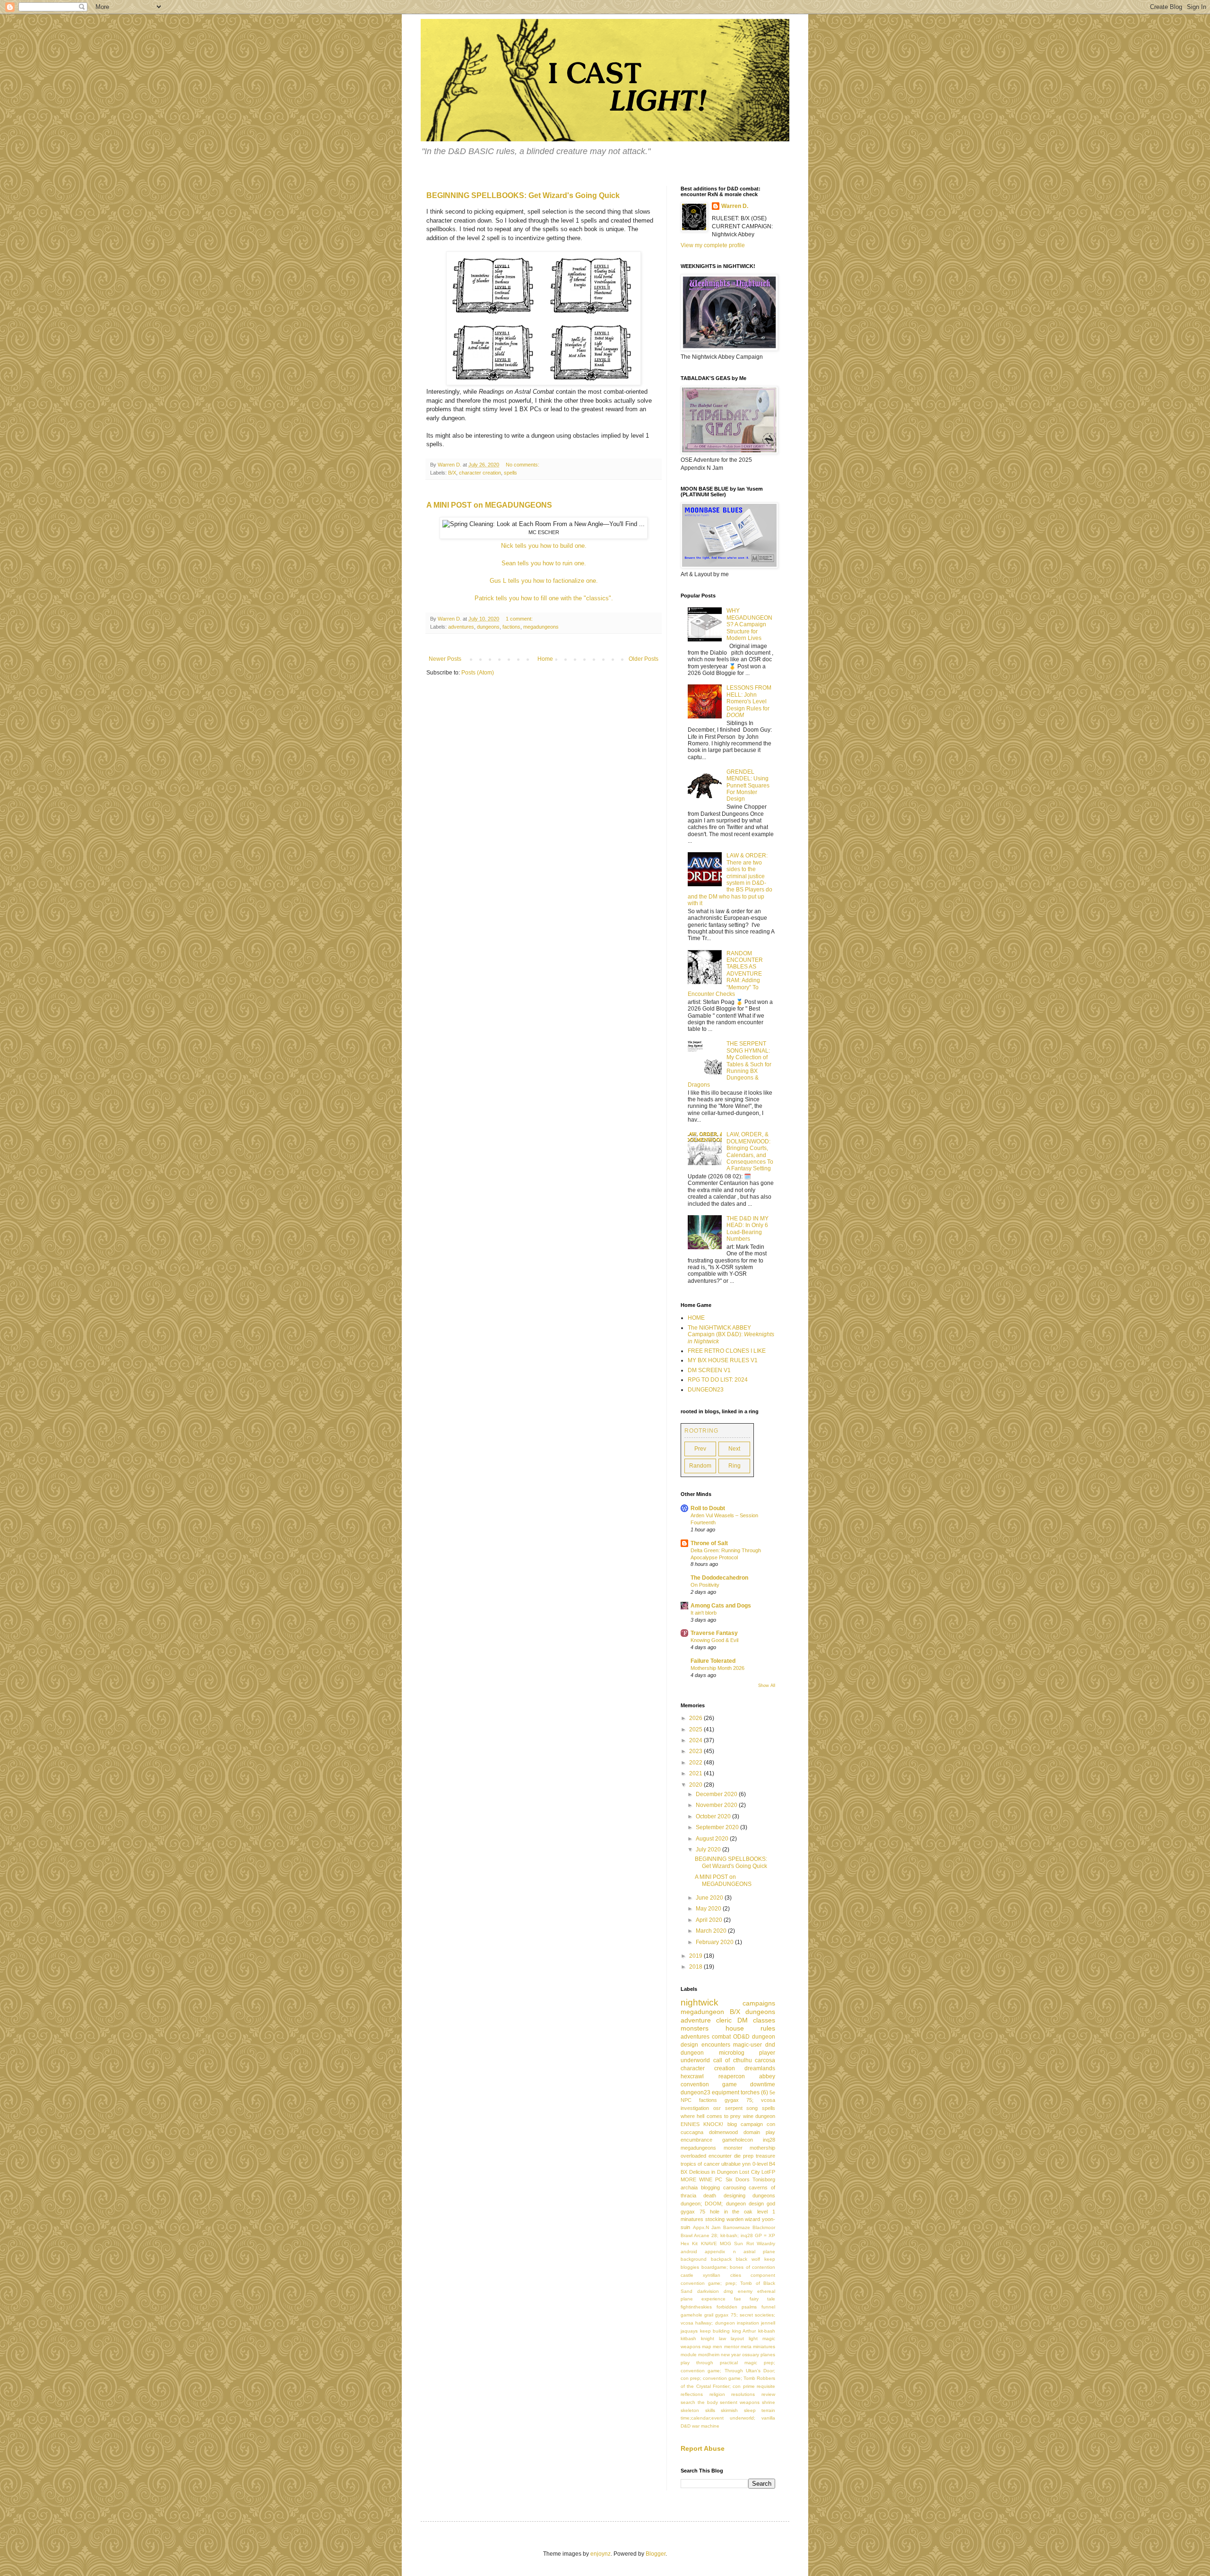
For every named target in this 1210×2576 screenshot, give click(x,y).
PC (719, 2179)
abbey (767, 2076)
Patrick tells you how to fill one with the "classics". (544, 598)
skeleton (690, 2410)
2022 (696, 1763)
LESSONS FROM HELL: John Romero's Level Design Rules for (749, 701)
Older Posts (644, 659)
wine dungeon (759, 2116)
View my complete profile (713, 245)
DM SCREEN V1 (709, 1370)
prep (748, 2156)
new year (731, 2355)
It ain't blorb (704, 1613)
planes (768, 2355)
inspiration (748, 2323)
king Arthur (744, 2331)
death (710, 2196)
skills (710, 2410)
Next (734, 1449)
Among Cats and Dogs (721, 1606)
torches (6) (754, 2092)
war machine (706, 2426)
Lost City (750, 2172)
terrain (768, 2410)
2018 (696, 1967)
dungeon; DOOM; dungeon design (722, 2204)
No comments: (523, 465)
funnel (768, 2307)
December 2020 (717, 1794)
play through (697, 2363)
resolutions (743, 2394)
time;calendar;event (702, 2418)
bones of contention (752, 2267)
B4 (772, 2164)
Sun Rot (744, 2243)
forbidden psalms (737, 2307)
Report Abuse (703, 2448)
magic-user (748, 2045)
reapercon (732, 2076)
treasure (765, 2156)
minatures (692, 2219)
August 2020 (713, 1839)
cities (736, 2275)
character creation (480, 473)
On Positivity (705, 1585)
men (717, 2347)
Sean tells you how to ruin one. (544, 563)
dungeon (692, 2053)
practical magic (739, 2363)
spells (510, 473)
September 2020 (718, 1827)
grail (709, 2315)
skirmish (729, 2410)
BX (684, 2172)
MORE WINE (696, 2179)
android (689, 2252)
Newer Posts (445, 659)
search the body (699, 2402)
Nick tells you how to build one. (544, 546)
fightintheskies (696, 2307)
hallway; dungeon (715, 2323)
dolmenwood (723, 2132)
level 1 (766, 2212)
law (722, 2338)
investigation (695, 2108)
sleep (750, 2410)
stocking (715, 2219)
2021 (696, 1773)
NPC (686, 2100)
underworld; (743, 2418)
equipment (726, 2092)
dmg (728, 2291)
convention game (709, 2084)
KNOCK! (713, 2124)
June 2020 (710, 1898)
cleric (724, 2020)
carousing (735, 2187)
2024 (696, 1740)
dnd (770, 2045)
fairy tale (762, 2299)
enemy (745, 2291)
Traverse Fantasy (714, 1633)
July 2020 (709, 1850)
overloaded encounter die (711, 2156)
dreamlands (760, 2068)
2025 (696, 1729)
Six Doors (738, 2179)
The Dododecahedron (719, 1578)
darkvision (708, 2291)
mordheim (709, 2355)
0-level (760, 2164)
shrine (769, 2402)
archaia (689, 2187)
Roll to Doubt (708, 1508)
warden (735, 2219)
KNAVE (709, 2243)
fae (738, 2299)
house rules (751, 2028)
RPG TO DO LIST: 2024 (718, 1380)
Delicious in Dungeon (713, 2172)
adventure (696, 2020)
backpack (721, 2259)
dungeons (488, 627)
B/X (452, 473)
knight (708, 2338)
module (689, 2355)
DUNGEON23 (706, 1390)
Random (700, 1466)
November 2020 (717, 1805)
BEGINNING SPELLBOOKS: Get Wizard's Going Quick (523, 195)
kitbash (688, 2338)
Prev (700, 1449)
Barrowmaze (737, 2227)
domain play (759, 2132)
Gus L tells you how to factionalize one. (544, 581)
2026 (696, 1718)
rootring (701, 1431)
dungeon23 (696, 2092)
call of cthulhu (733, 2060)
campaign (752, 2124)
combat (721, 2037)
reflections (692, 2394)
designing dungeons (749, 2196)
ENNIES (690, 2124)
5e (772, 2092)
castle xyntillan (700, 2275)
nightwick (700, 2002)
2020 (696, 1785)
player (767, 2053)
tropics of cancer (700, 2164)
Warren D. (735, 206)
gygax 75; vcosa (750, 2100)
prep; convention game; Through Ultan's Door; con (728, 2371)
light (753, 2338)
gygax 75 (693, 2212)
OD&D (741, 2037)
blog (732, 2124)
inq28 (769, 2140)
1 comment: (520, 619)
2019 (696, 1956)
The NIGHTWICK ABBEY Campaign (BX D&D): (731, 1335)
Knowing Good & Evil (714, 1640)
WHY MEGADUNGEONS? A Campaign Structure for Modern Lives (749, 624)
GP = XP (765, 2235)
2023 (696, 1751)
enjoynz (601, 2554)
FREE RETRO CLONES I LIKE (727, 1351)
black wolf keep (756, 2259)
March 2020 (712, 1931)
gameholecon (738, 2140)
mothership (762, 2148)
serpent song (742, 2108)
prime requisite (759, 2386)
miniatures (764, 2347)
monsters (695, 2028)
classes (764, 2020)
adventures (461, 627)
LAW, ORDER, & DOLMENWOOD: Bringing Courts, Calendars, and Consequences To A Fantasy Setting (750, 1151)
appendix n (720, 2252)
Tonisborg (764, 2179)
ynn (746, 2164)
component (763, 2275)
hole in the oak (731, 2212)
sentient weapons (740, 2402)
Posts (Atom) (478, 673)
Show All (767, 1686)
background (694, 2259)
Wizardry (766, 2243)
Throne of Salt (709, 1543)
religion (717, 2394)
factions (511, 627)
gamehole (691, 2315)
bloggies (690, 2267)
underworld (695, 2060)
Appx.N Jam (707, 2227)
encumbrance (696, 2140)
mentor (732, 2347)
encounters (716, 2045)
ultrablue (731, 2164)
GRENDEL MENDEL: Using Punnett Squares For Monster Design (748, 786)
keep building (715, 2331)
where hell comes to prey (711, 2116)
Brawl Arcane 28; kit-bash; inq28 (717, 2235)
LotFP (768, 2172)
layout (737, 2338)
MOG (726, 2243)
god (771, 2204)
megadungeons (541, 627)
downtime (763, 2084)
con (771, 2124)
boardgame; (715, 2267)
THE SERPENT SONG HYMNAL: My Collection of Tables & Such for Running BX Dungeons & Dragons (730, 1064)
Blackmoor (764, 2227)
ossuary (751, 2355)
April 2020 (710, 1920)
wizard (752, 2219)
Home (545, 659)
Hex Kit (689, 2243)
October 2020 (714, 1816)
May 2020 (709, 1909)
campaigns (759, 2003)
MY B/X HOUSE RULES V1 (723, 1360)
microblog (732, 2053)
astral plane (759, 2252)
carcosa (765, 2060)
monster (733, 2148)
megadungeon (702, 2012)
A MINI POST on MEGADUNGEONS (489, 505)
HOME (696, 1318)
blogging (710, 2187)
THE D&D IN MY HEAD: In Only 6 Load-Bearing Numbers (748, 1229)
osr (717, 2108)
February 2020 (715, 1942)
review (768, 2394)
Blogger (656, 2554)
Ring (735, 1466)
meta (746, 2347)
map (707, 2347)
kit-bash (767, 2331)
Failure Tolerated (713, 1661)
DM (743, 2020)
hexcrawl (692, 2076)
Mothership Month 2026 (717, 1668)
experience (713, 2299)
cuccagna (692, 2132)
